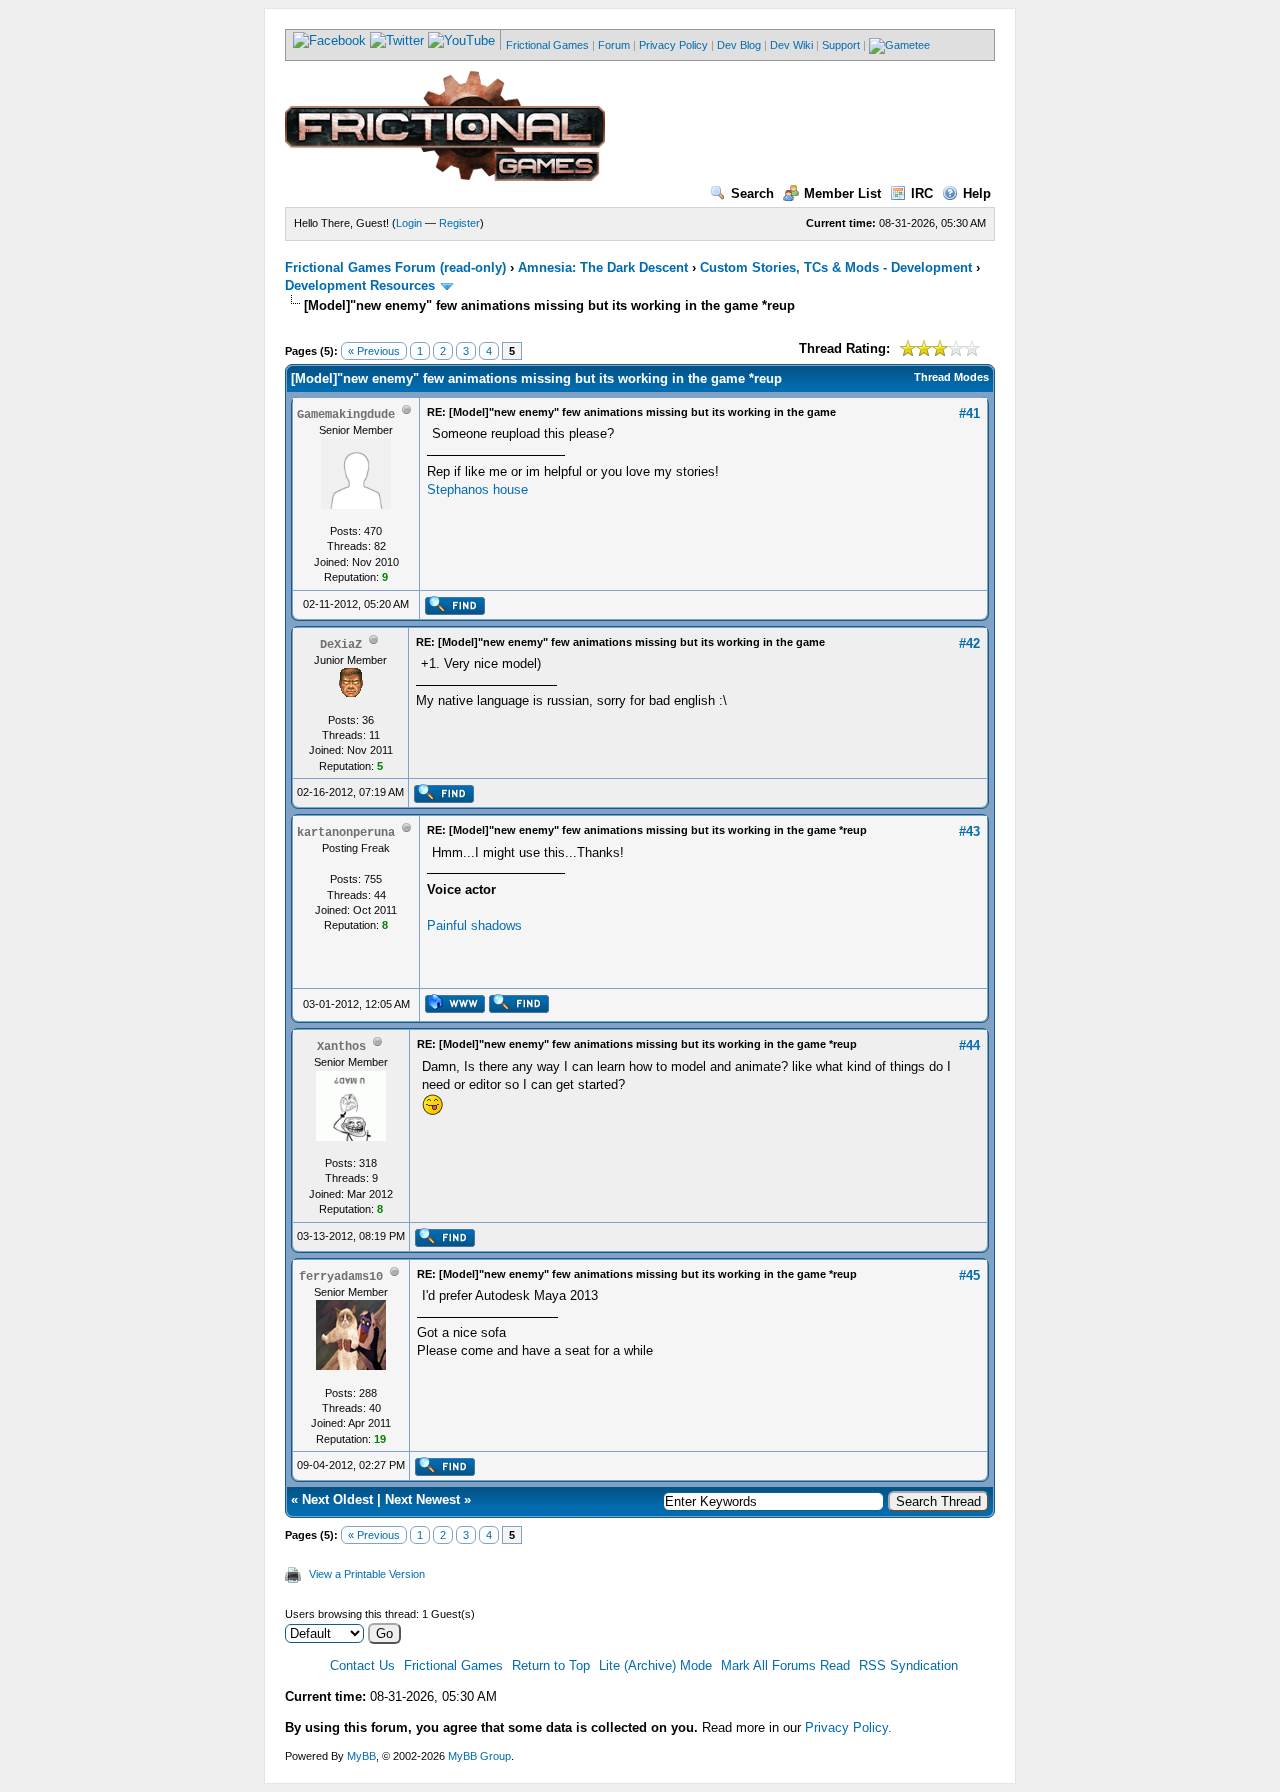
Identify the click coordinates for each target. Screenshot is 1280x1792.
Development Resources (360, 285)
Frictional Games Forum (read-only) (395, 267)
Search (752, 193)
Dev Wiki (791, 45)
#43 (969, 831)
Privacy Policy (673, 45)
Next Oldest (337, 1499)
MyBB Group (479, 1756)
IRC (922, 193)
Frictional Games (547, 45)
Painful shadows (474, 925)
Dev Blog (739, 45)
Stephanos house (477, 489)
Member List (842, 193)
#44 (969, 1045)
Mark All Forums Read (785, 1665)
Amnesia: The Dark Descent (603, 267)
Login (409, 223)
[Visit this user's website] (454, 1009)
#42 (969, 643)
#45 (969, 1275)
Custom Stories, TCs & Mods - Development (836, 267)
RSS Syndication (908, 1665)
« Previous (374, 351)
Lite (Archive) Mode (655, 1665)
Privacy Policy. (848, 1727)
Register (459, 223)
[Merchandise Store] (899, 45)
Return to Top (551, 1665)
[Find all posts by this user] (454, 611)
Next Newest (422, 1499)
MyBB (361, 1756)
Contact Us (362, 1665)
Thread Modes (951, 377)
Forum (614, 45)
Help (977, 193)
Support (841, 45)
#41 (969, 413)
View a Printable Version (367, 1574)
